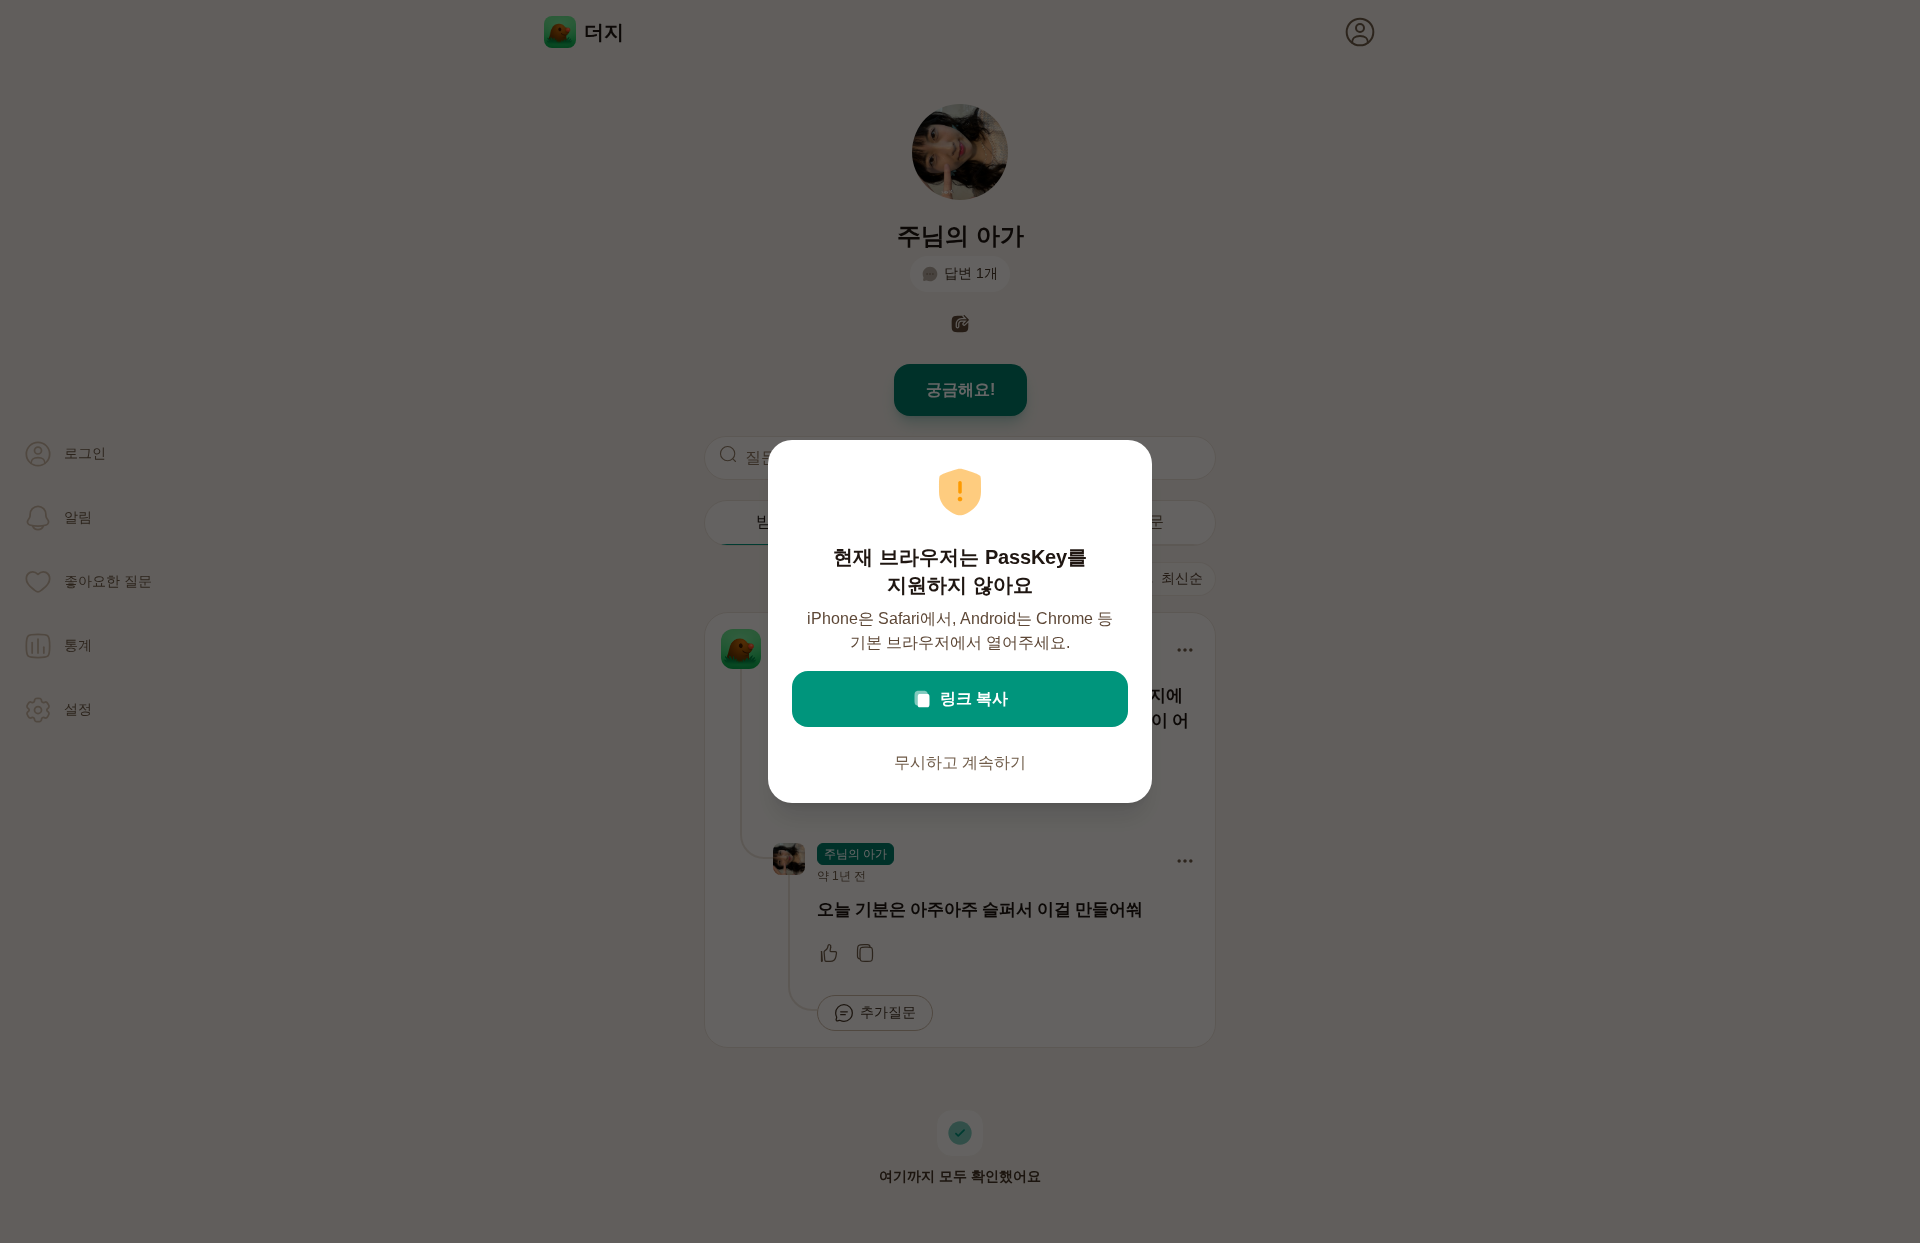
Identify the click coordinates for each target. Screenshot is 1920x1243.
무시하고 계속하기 (960, 762)
